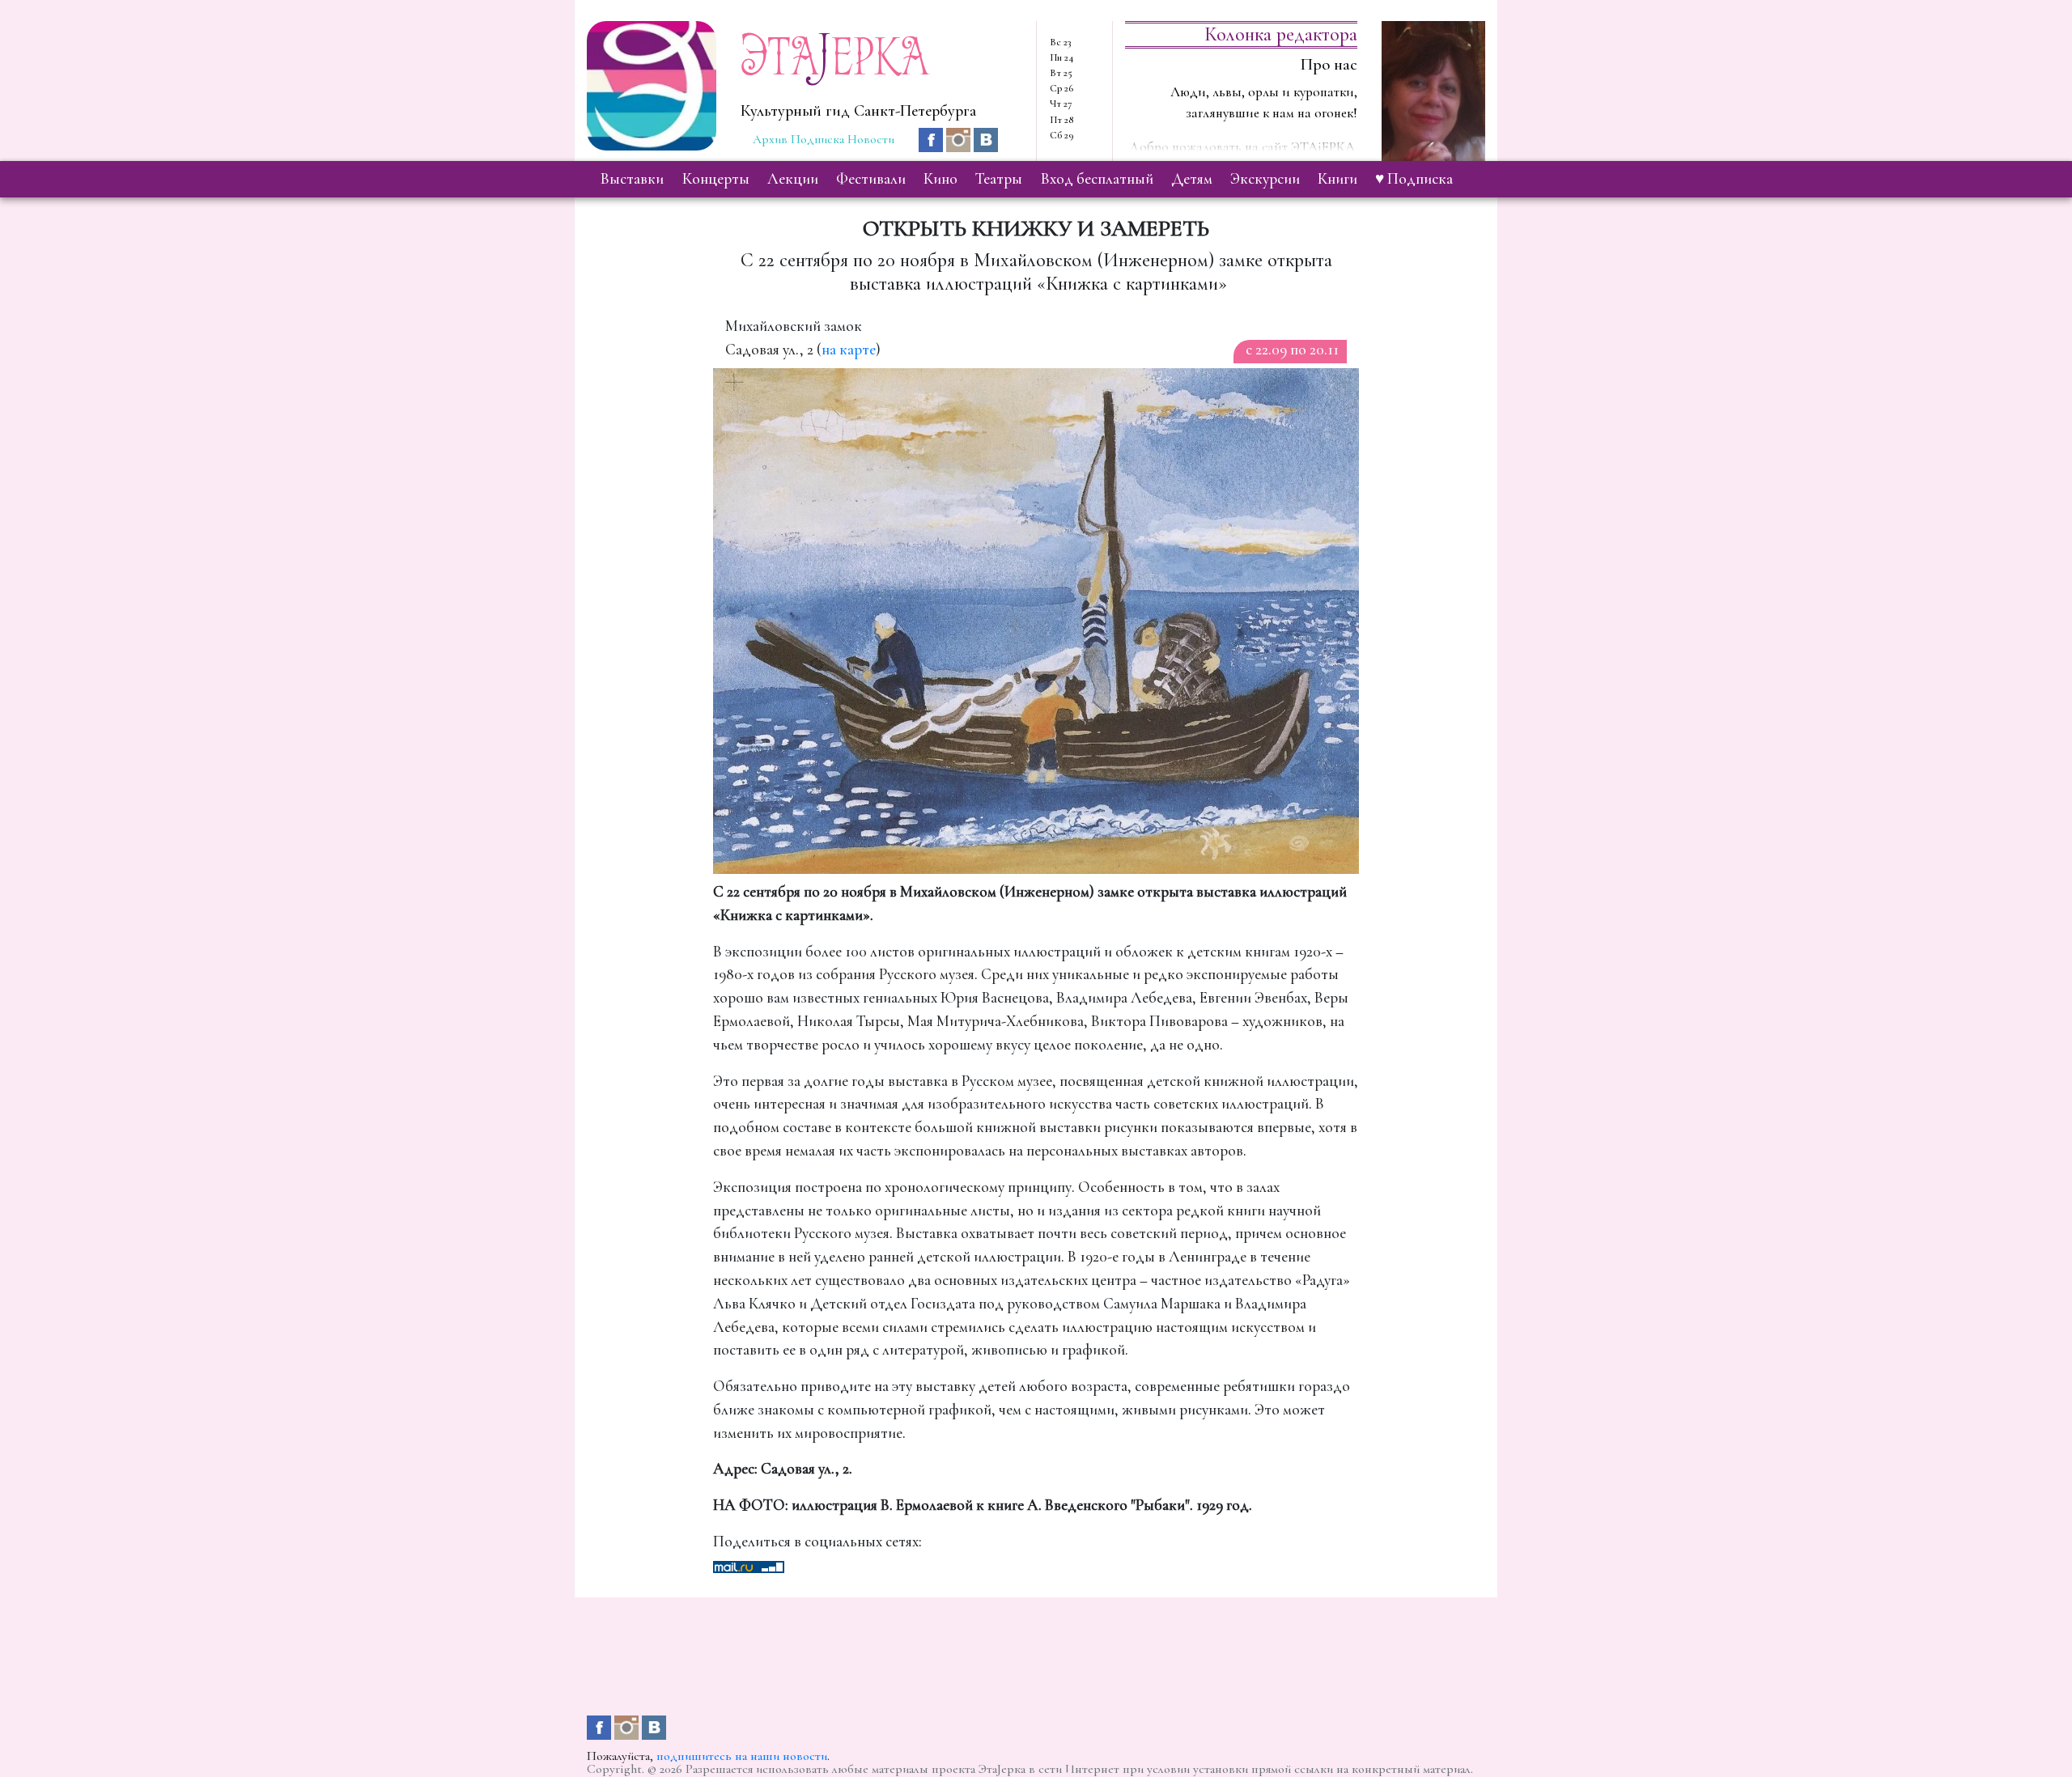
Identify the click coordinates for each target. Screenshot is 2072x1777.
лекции (793, 179)
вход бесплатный (1097, 179)
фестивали (871, 179)
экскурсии (1265, 179)
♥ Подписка (1414, 179)
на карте (849, 350)
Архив (770, 139)
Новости (871, 139)
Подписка (817, 139)
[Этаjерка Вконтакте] (986, 138)
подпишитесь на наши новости (742, 1756)
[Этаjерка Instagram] (960, 138)
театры (999, 179)
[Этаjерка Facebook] (932, 138)
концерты (716, 179)
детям (1192, 179)
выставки (632, 179)
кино (940, 179)
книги (1337, 179)
